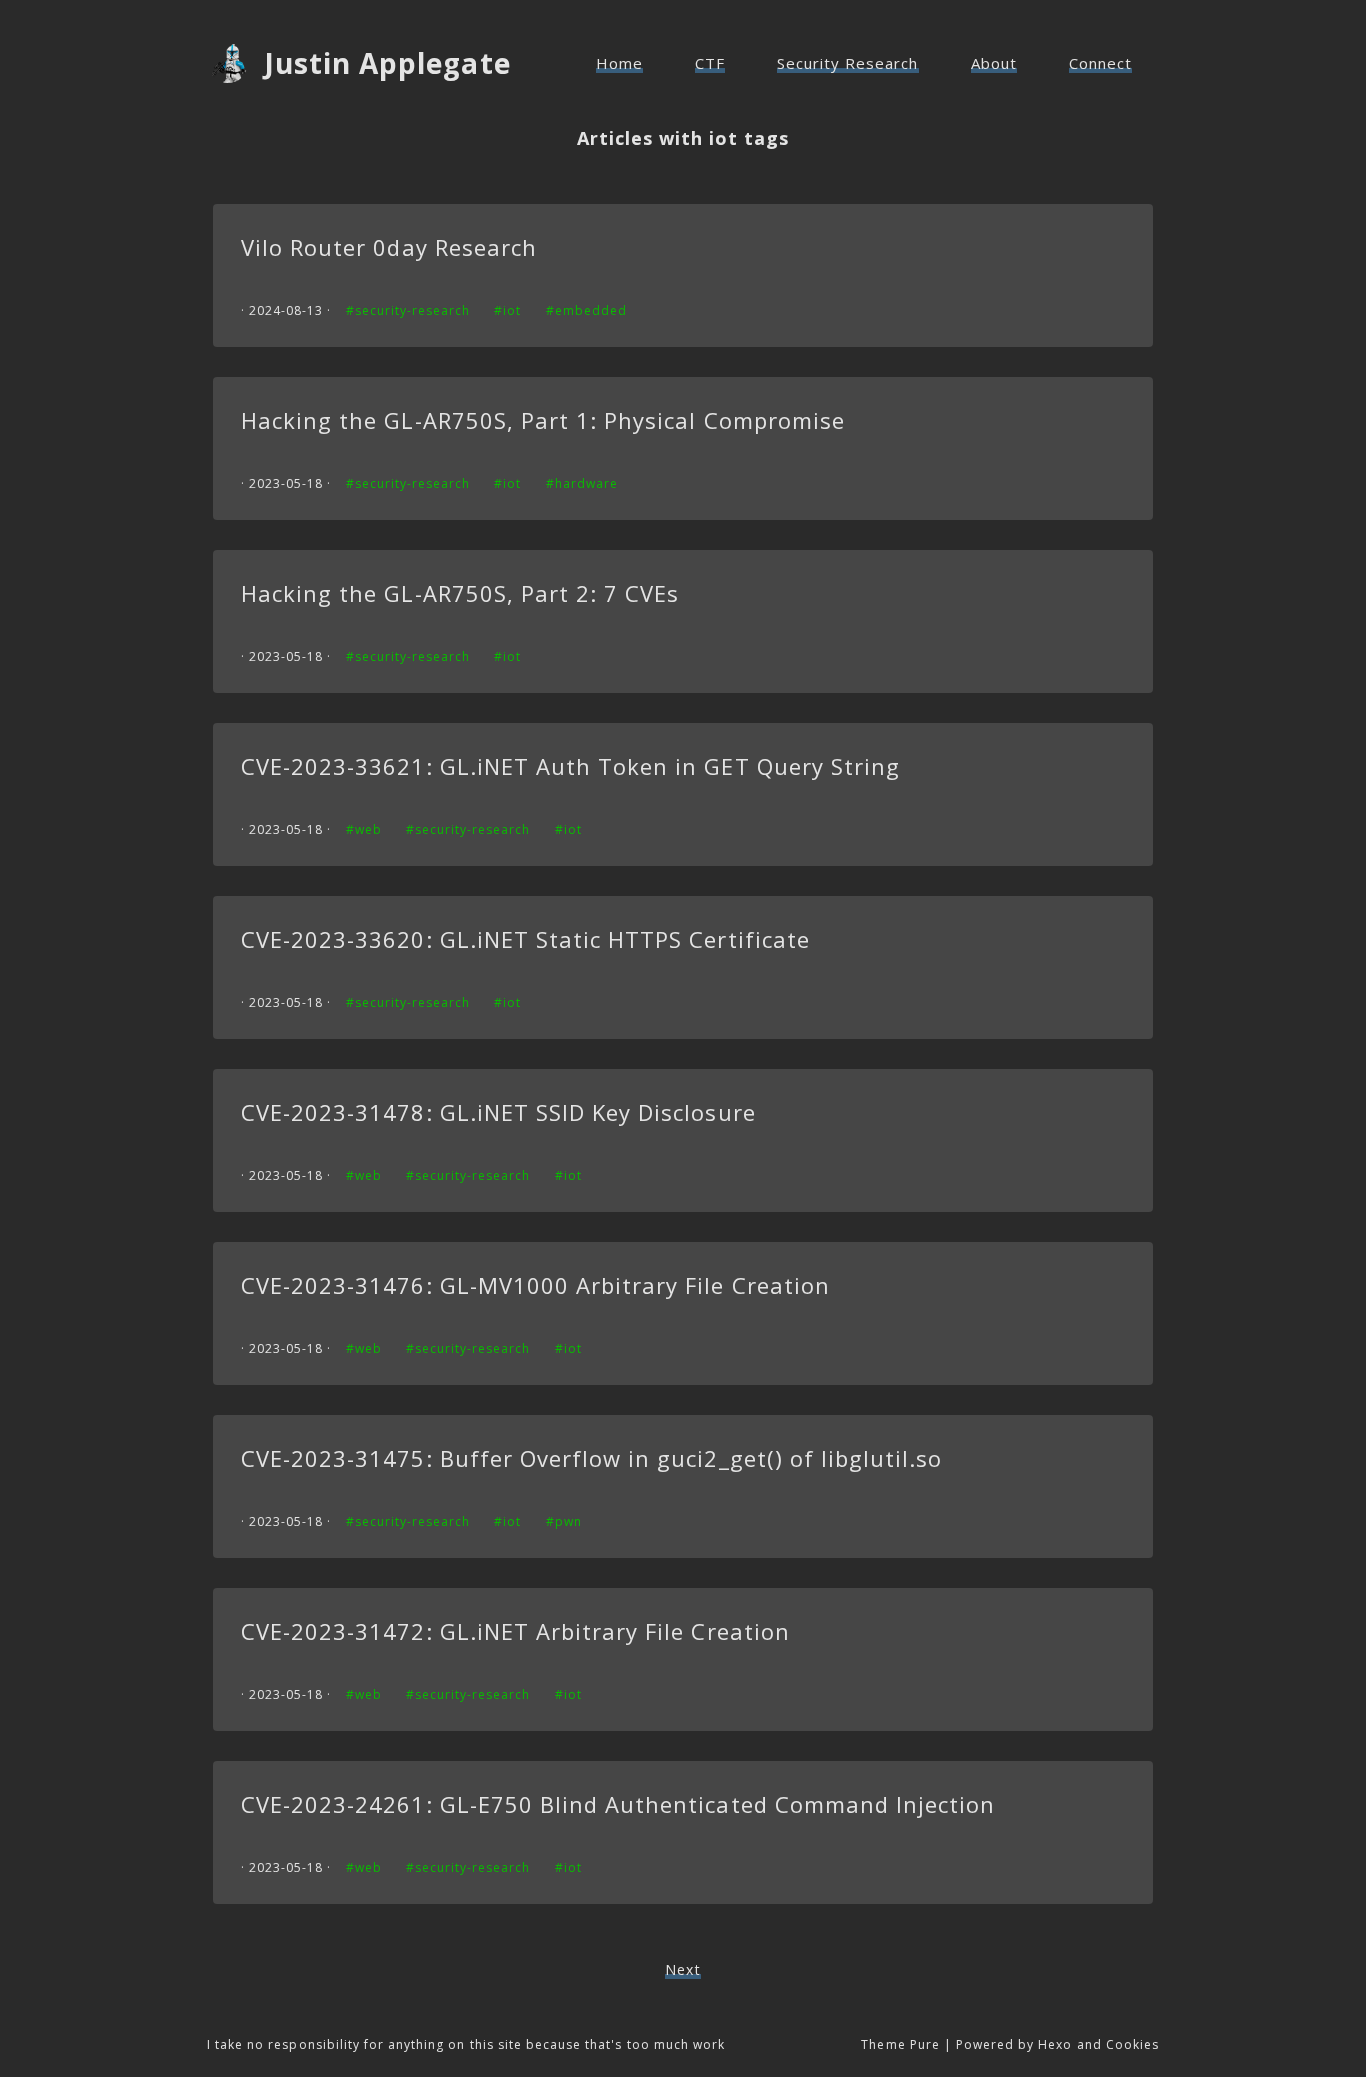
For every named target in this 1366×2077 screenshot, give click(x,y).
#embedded (586, 310)
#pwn (564, 1521)
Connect (1100, 63)
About (994, 63)
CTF (710, 63)
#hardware (582, 483)
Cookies (1132, 2044)
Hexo (1055, 2044)
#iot (507, 310)
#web (364, 829)
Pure (925, 2044)
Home (619, 63)
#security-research (408, 310)
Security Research (848, 63)
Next (682, 1969)
